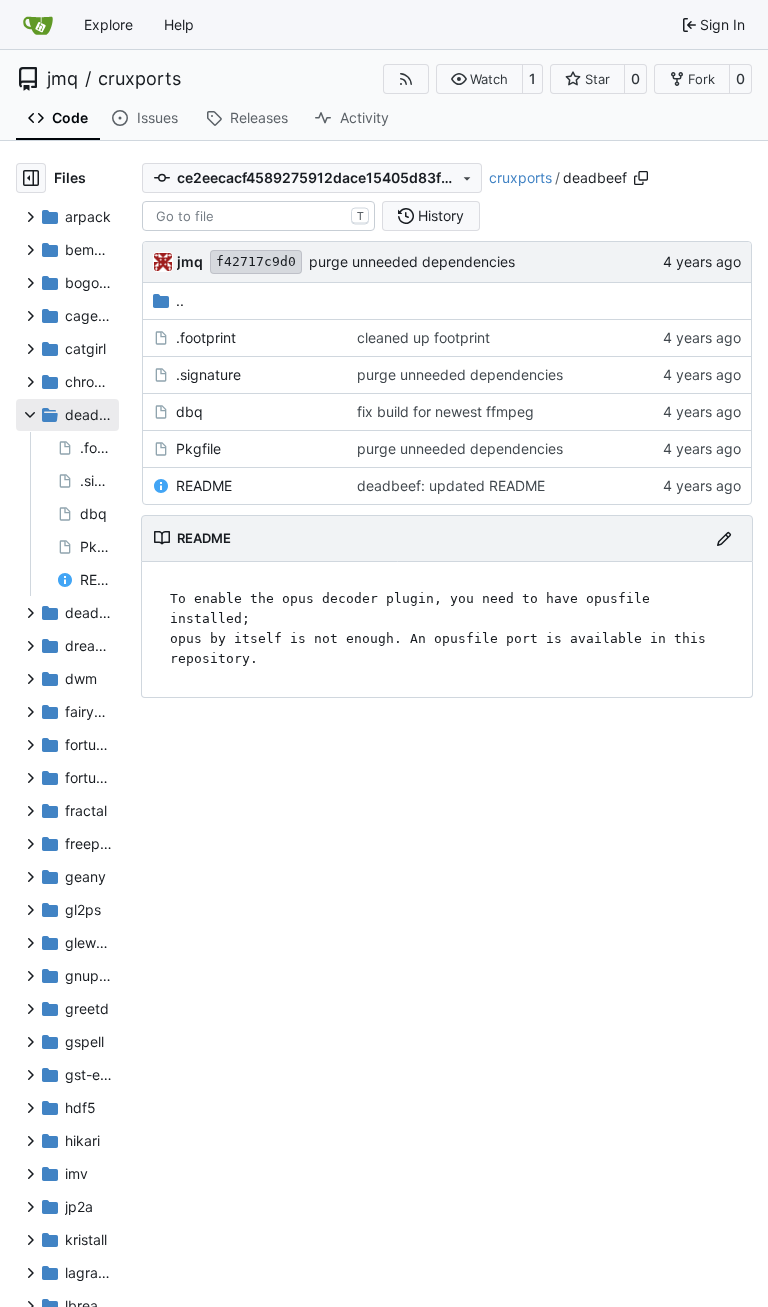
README (204, 485)
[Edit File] (724, 538)
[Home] (38, 25)
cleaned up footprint (423, 337)
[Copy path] (641, 178)
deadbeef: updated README (451, 485)
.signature (208, 374)
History (441, 215)
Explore (108, 24)
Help (179, 24)
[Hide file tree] (31, 178)
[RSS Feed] (406, 79)
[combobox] (258, 216)
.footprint (206, 337)
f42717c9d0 (256, 261)
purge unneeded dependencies (412, 261)
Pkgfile (198, 448)
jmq (62, 79)
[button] (479, 79)
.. (180, 300)
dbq (189, 411)
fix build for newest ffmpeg (445, 411)
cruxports (139, 79)
